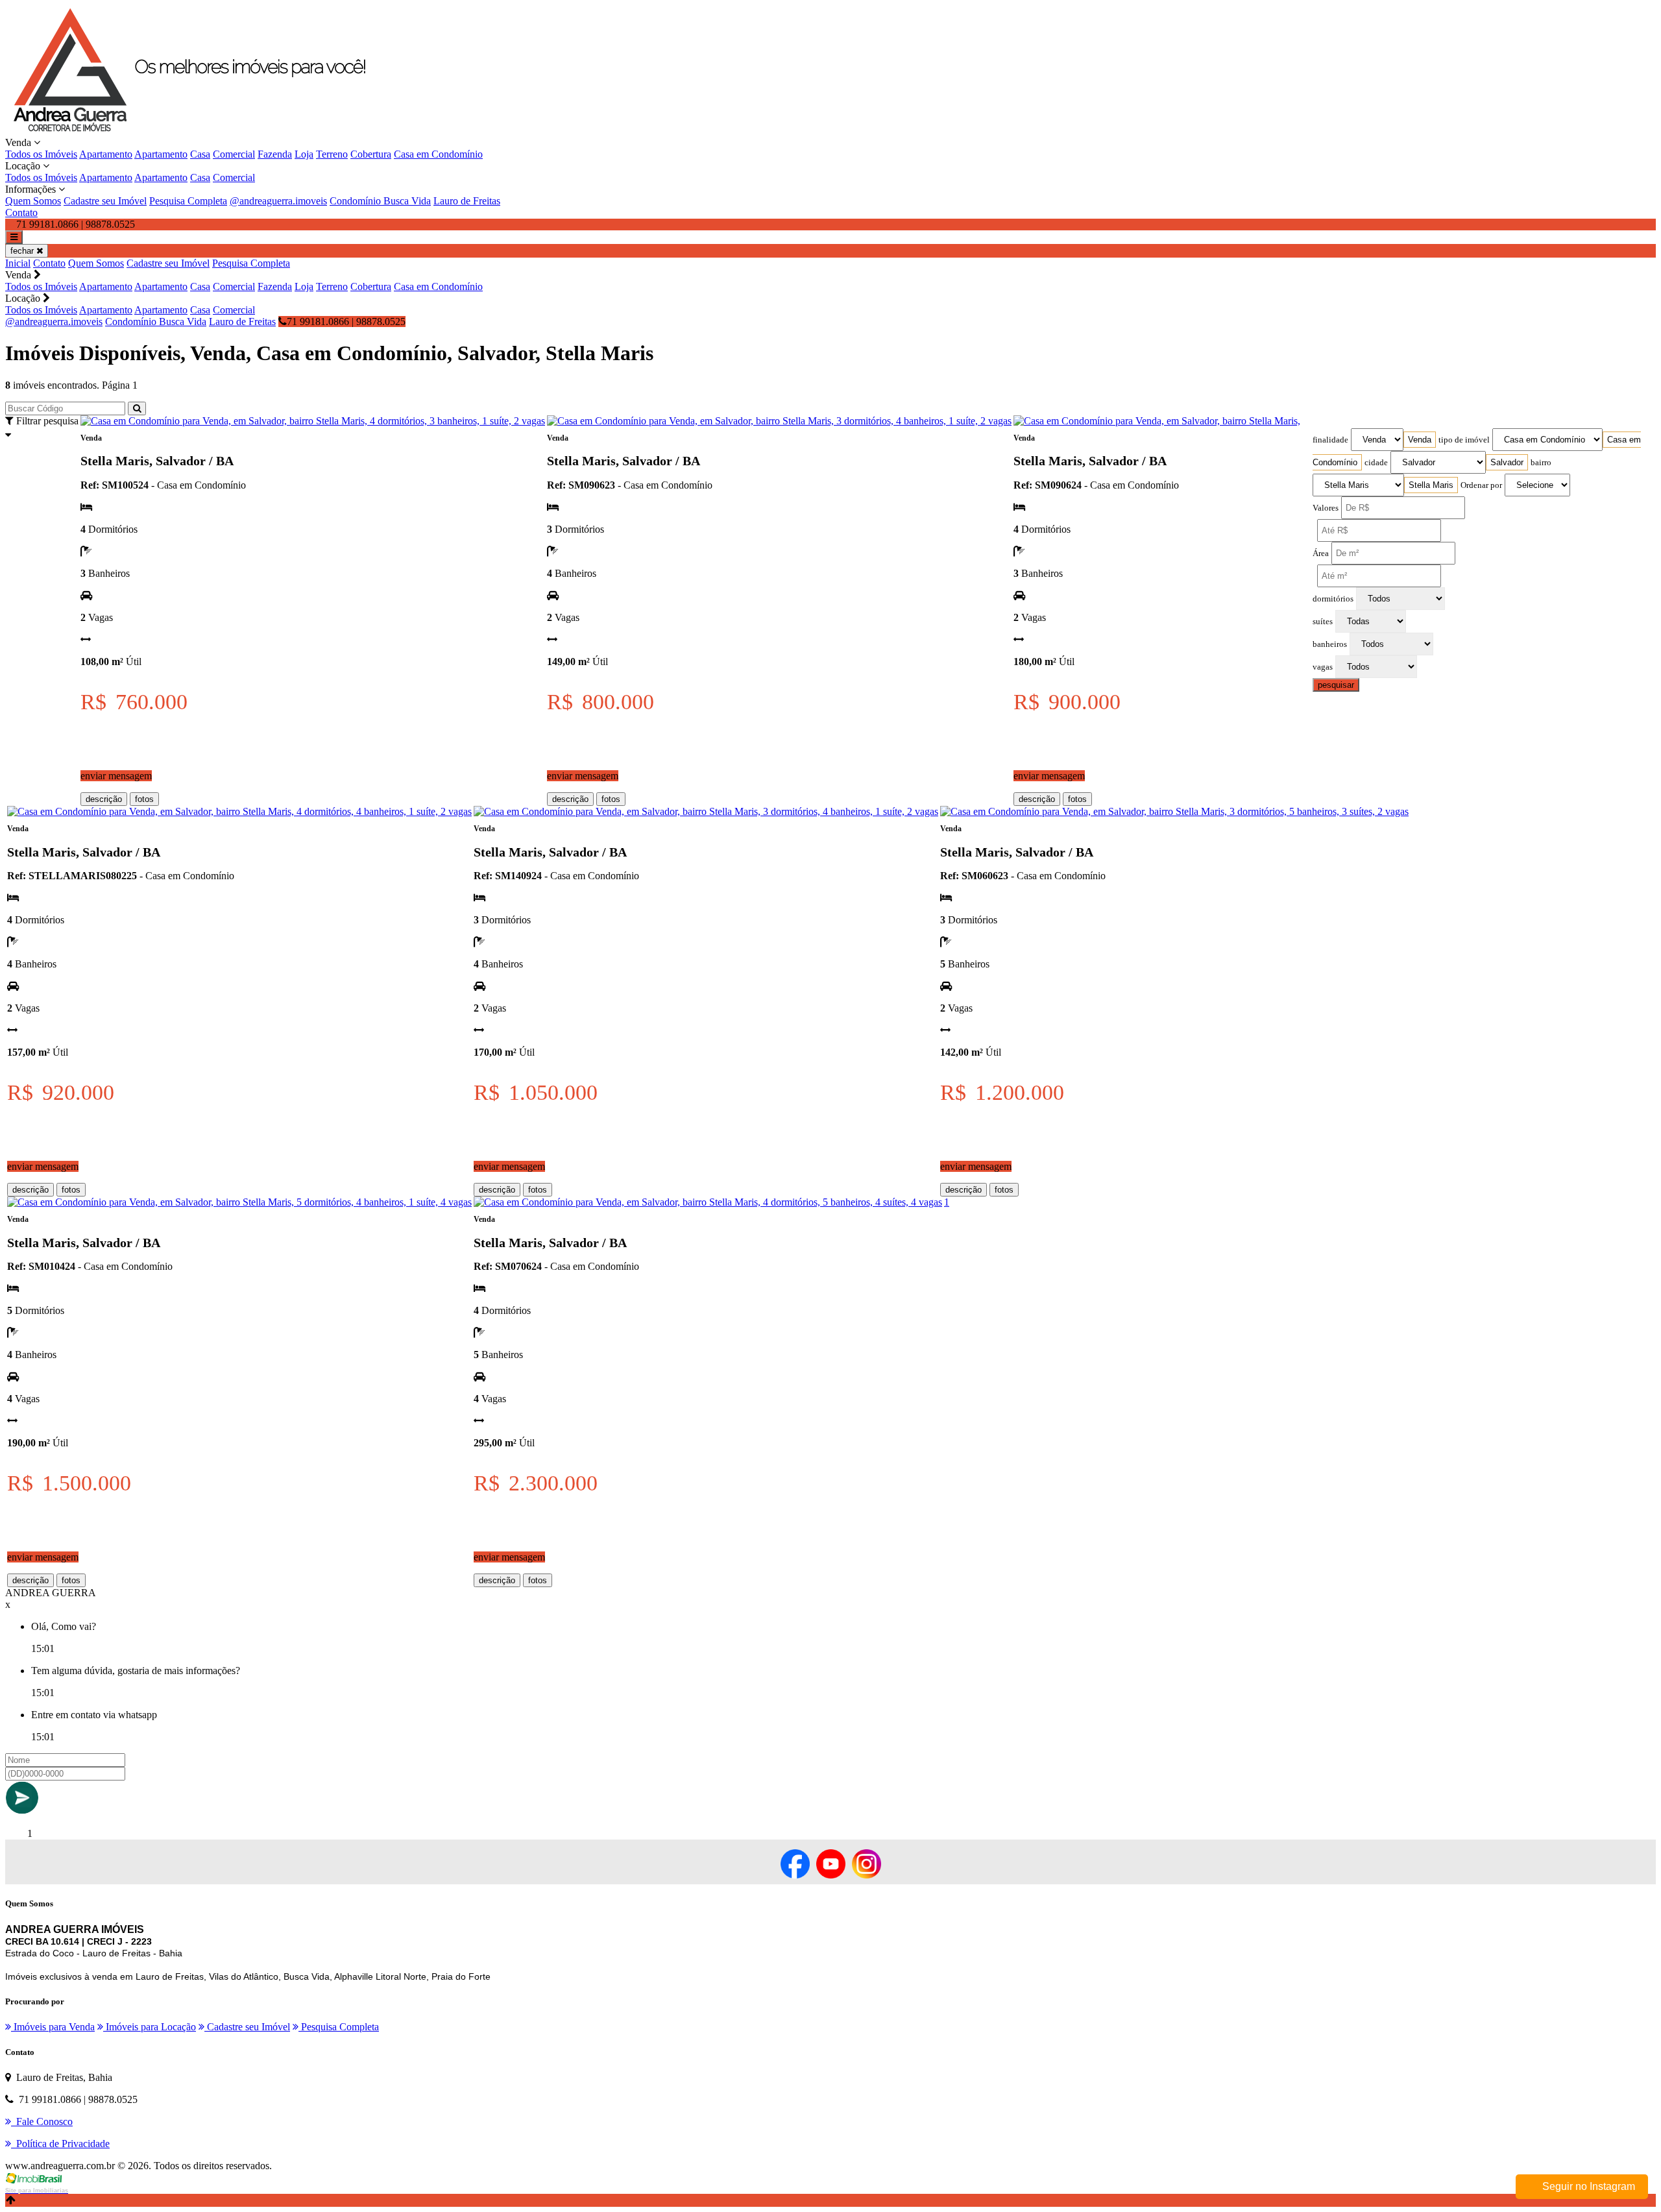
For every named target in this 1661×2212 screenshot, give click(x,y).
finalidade (1330, 440)
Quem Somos (33, 201)
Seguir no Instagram (1587, 2186)
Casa (200, 154)
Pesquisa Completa (188, 201)
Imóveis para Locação (150, 2027)
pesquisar (1336, 685)
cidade (1376, 463)
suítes (1323, 622)
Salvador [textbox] (1507, 462)
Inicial (18, 263)
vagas (1323, 667)
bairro (1541, 463)
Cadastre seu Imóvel (105, 201)
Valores (1326, 508)
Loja (304, 154)
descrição (104, 799)
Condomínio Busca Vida (380, 201)
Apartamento (106, 154)
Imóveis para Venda (53, 2027)
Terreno (332, 154)
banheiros (1330, 644)
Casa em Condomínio (438, 154)
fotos (144, 799)
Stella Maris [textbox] (1431, 485)
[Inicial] (200, 131)
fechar (23, 251)
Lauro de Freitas (467, 201)
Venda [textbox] (1420, 440)
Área (1321, 553)
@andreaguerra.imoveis (278, 201)
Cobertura (371, 154)
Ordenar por (1481, 485)
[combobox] (1420, 440)
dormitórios (1333, 599)
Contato (21, 213)
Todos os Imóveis (41, 154)
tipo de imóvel (1464, 440)
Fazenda (275, 154)
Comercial (234, 154)
